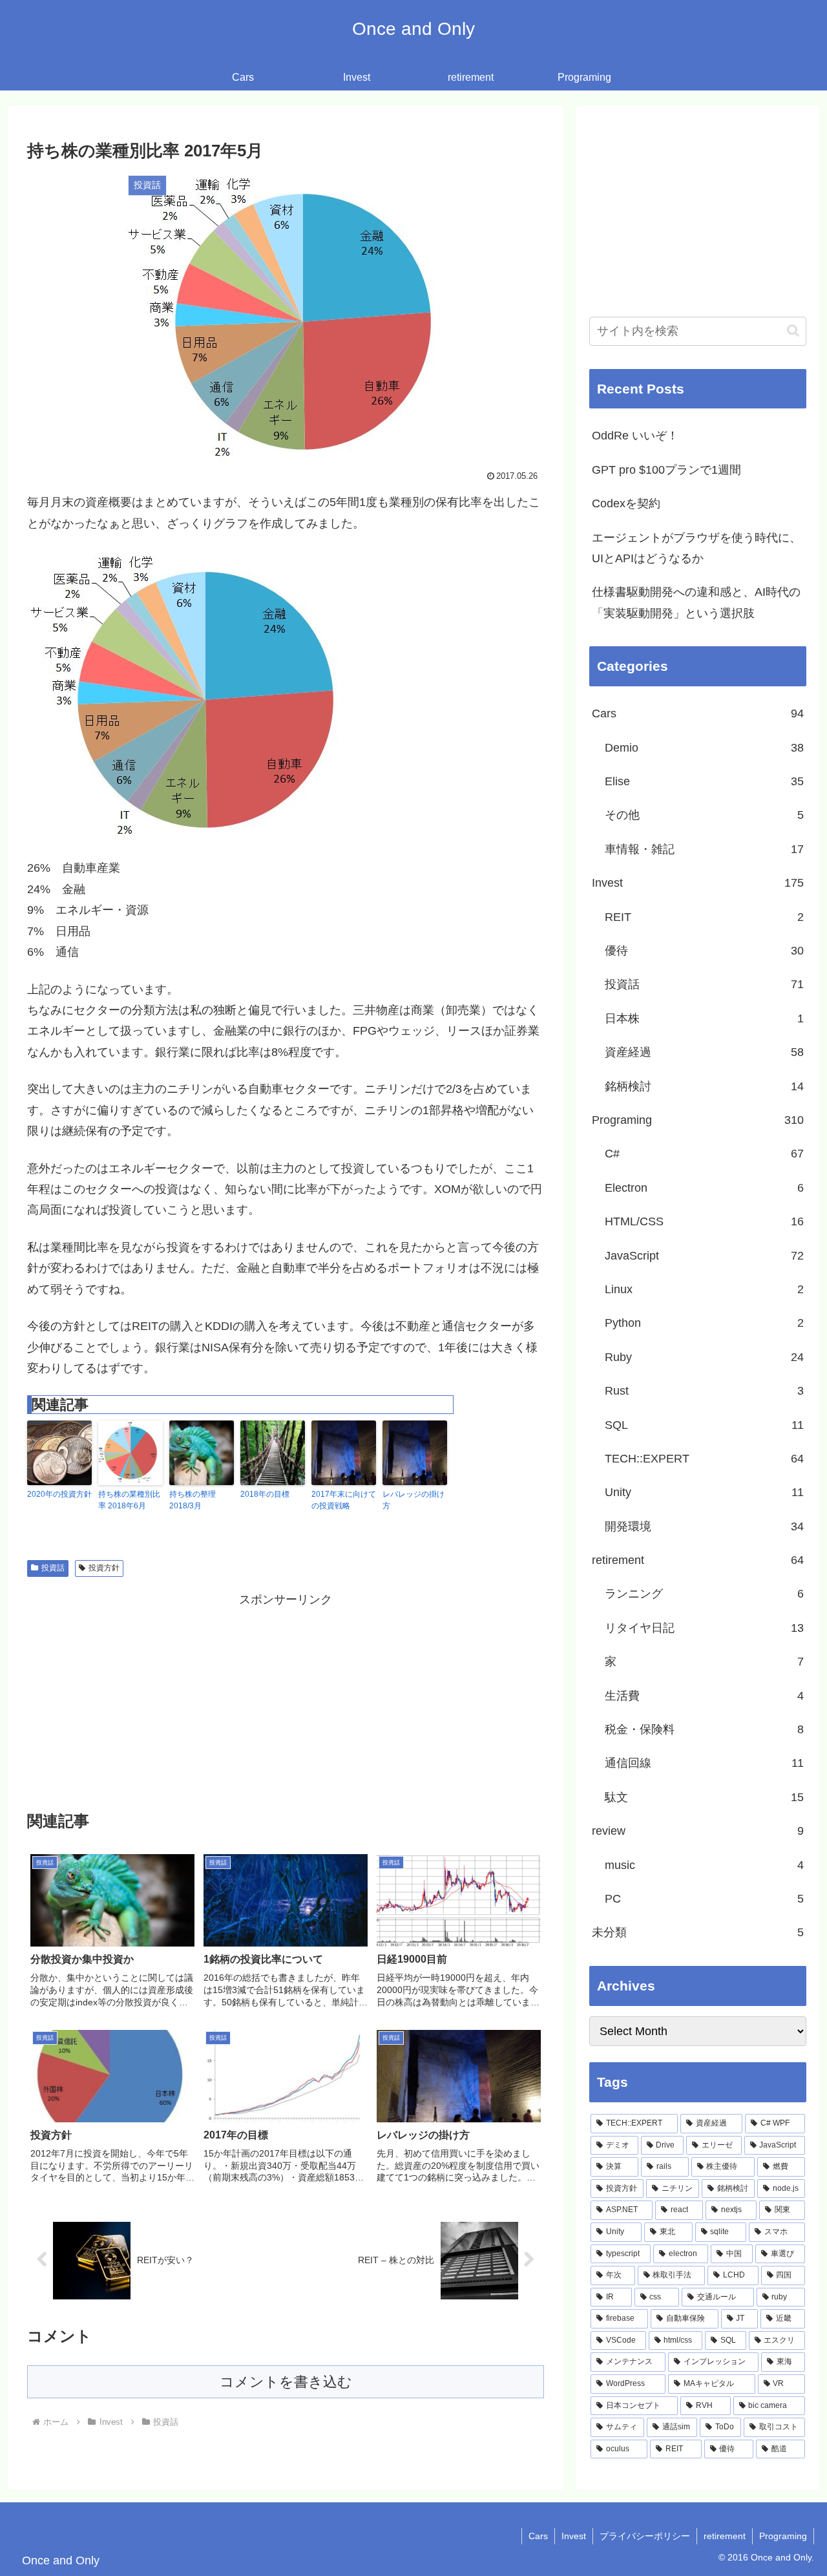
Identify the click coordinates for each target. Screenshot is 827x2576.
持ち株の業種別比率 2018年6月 (129, 1500)
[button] (793, 331)
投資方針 (104, 1568)
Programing (783, 2536)
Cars (538, 2536)
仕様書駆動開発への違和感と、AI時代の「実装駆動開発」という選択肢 (696, 602)
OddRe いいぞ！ (635, 436)
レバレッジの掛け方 (413, 1500)
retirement (725, 2536)
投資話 (53, 1568)
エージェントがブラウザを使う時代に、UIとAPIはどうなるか (696, 548)
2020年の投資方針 (59, 1494)
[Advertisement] (286, 1700)
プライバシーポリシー (645, 2536)
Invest (574, 2536)
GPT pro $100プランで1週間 (666, 470)
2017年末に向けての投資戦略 (344, 1500)
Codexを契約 (626, 503)
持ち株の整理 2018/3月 (193, 1500)
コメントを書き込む (286, 2382)
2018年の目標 (265, 1494)
